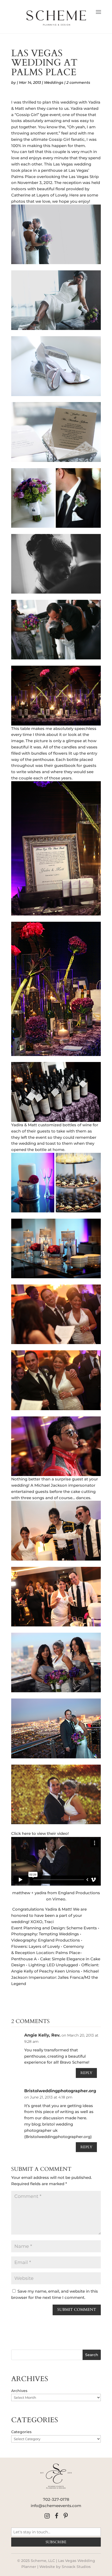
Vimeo (59, 1899)
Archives (19, 2391)
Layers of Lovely (52, 195)
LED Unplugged (62, 1965)
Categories (21, 2432)
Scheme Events (82, 1928)
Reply (86, 2073)
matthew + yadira (29, 1893)
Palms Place (68, 1953)
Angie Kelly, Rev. (42, 2035)
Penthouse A (24, 1959)
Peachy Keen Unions (60, 1971)
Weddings (54, 82)
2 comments (78, 82)
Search (92, 2355)
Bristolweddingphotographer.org (60, 2091)
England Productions (79, 1893)
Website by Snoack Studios (65, 2567)
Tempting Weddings (59, 1934)
